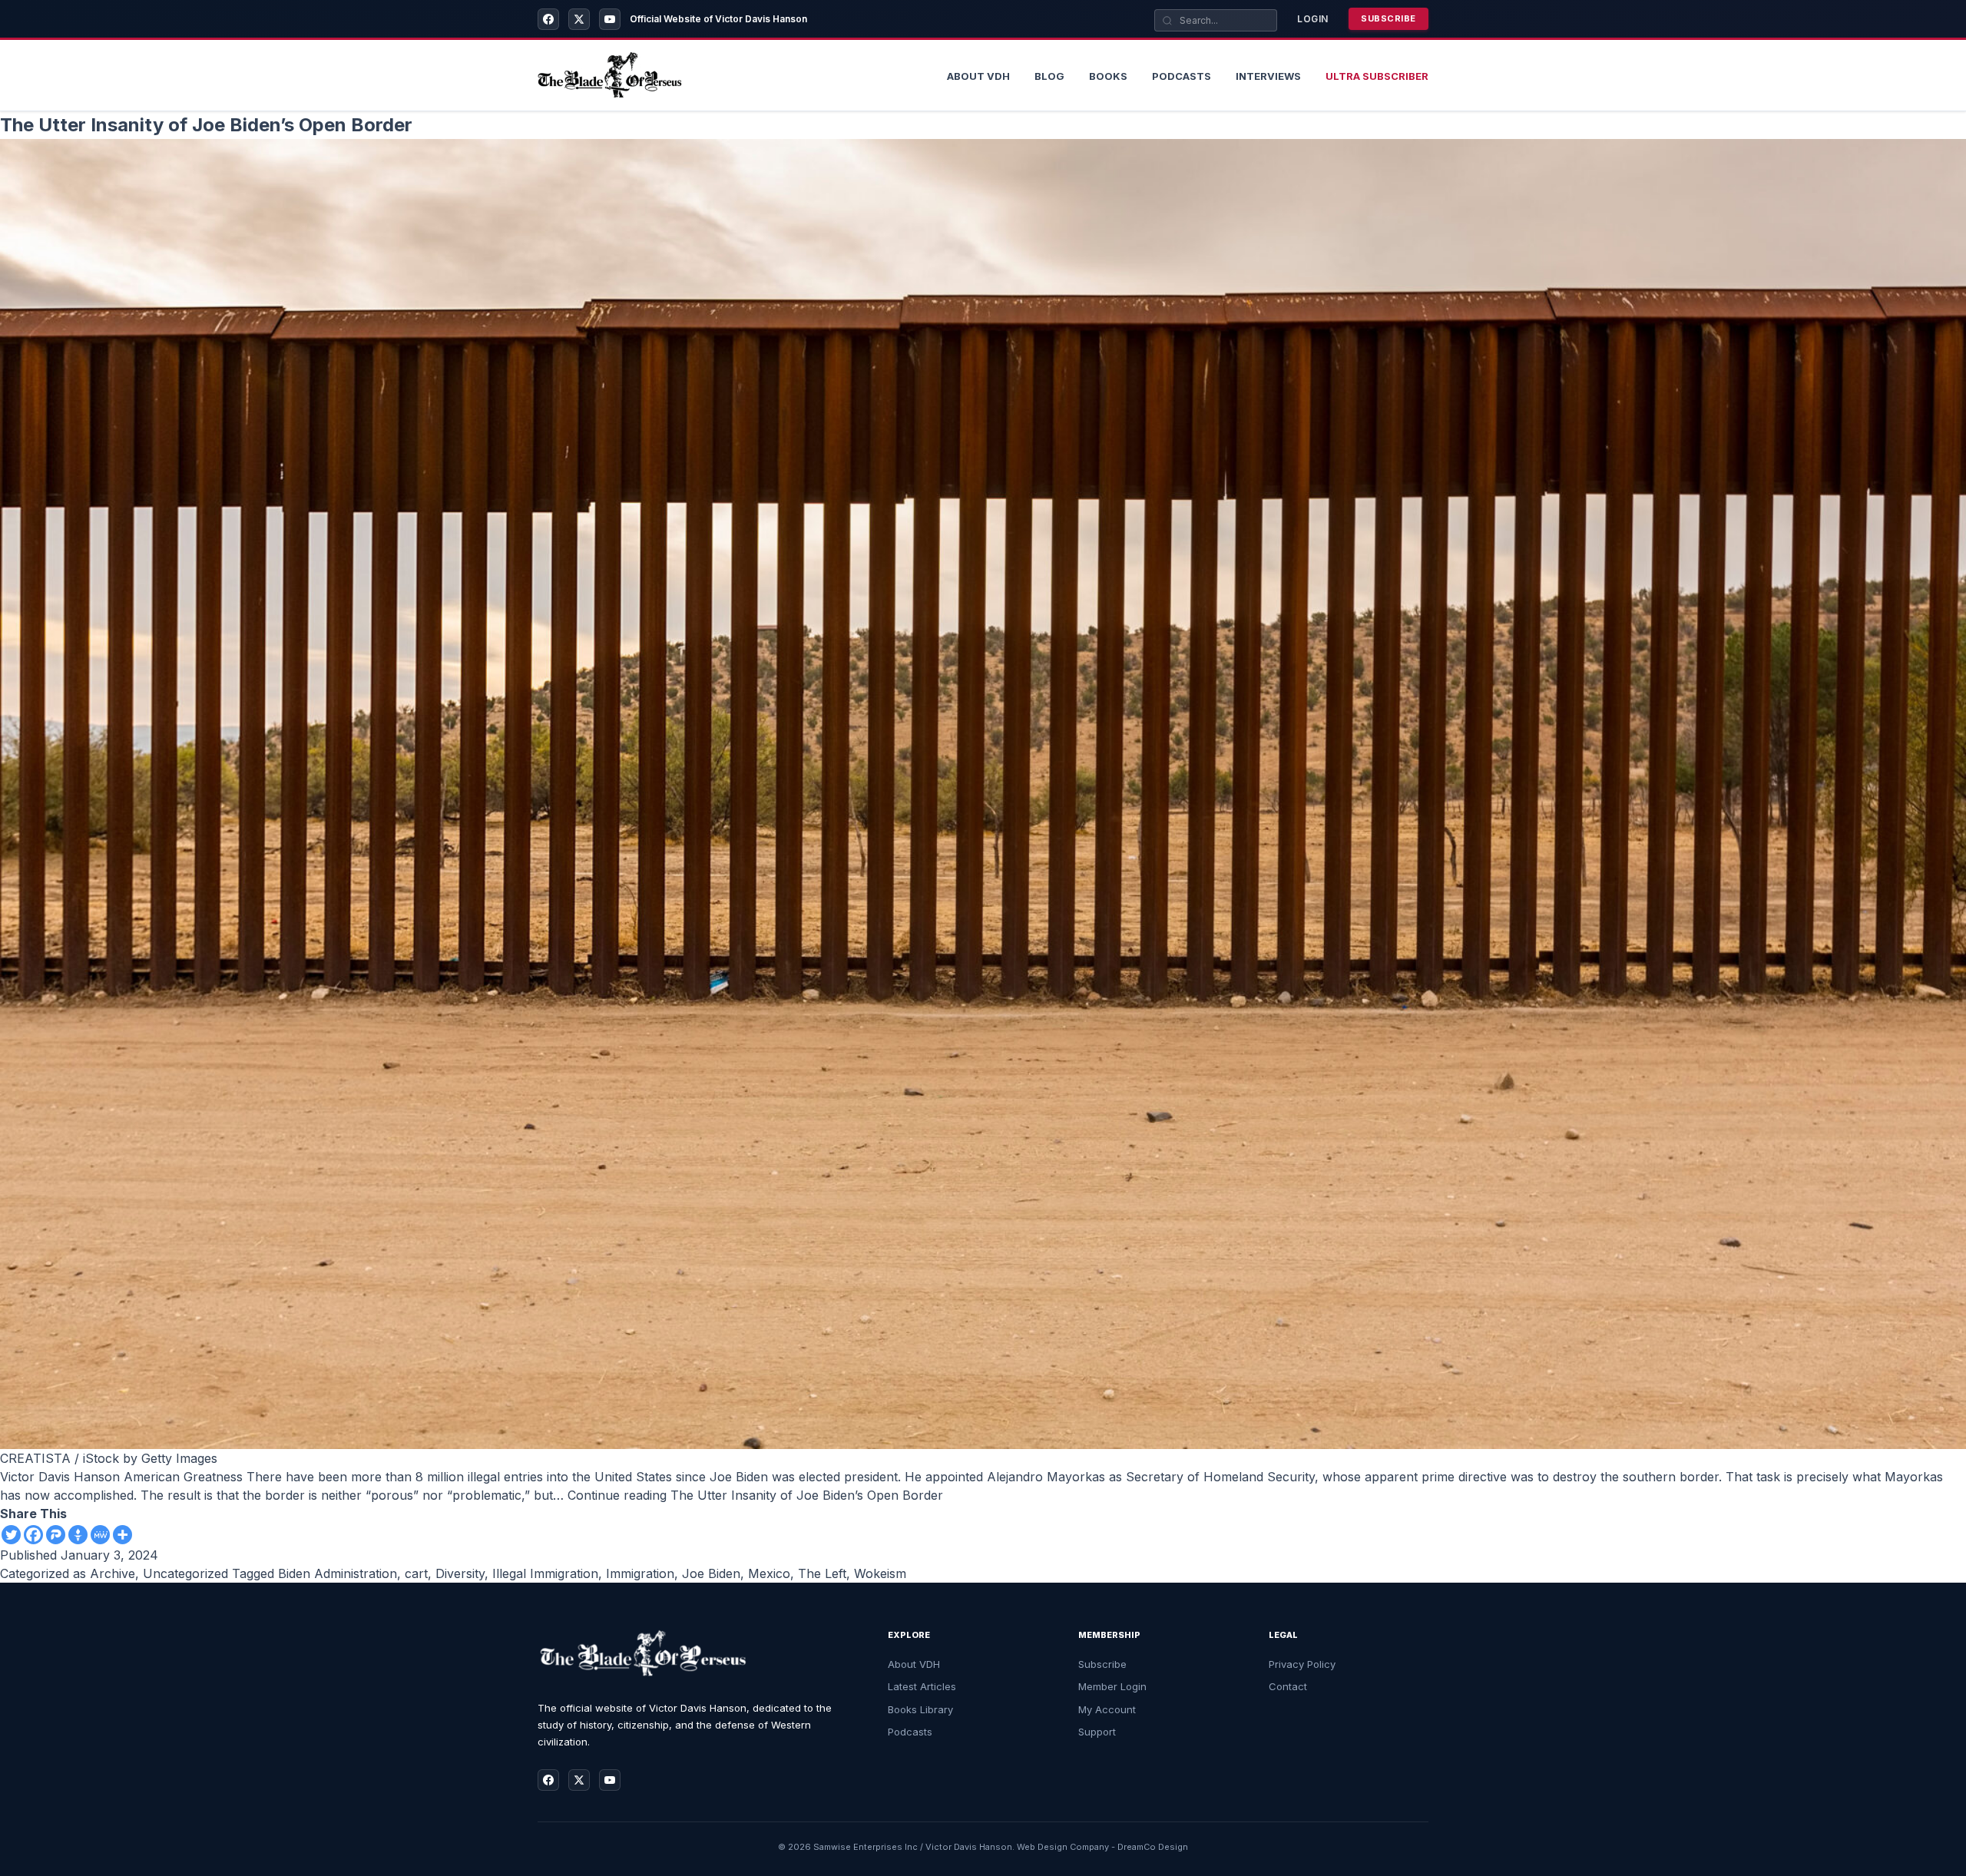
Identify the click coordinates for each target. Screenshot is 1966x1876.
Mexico (769, 1573)
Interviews (1268, 76)
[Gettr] (78, 1535)
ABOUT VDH (978, 76)
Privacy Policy (1302, 1664)
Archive (113, 1573)
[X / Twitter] (579, 19)
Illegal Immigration (545, 1573)
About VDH (914, 1664)
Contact (1288, 1686)
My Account (1107, 1709)
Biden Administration (338, 1573)
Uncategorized (185, 1573)
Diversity (460, 1573)
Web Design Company (1063, 1847)
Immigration (640, 1573)
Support (1097, 1732)
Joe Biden (711, 1573)
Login (1313, 19)
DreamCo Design (1153, 1847)
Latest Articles (922, 1686)
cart (416, 1573)
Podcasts (1182, 76)
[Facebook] (548, 19)
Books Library (920, 1709)
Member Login (1112, 1686)
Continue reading (755, 1495)
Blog (1049, 76)
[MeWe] (100, 1535)
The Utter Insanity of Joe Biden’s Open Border (206, 125)
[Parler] (56, 1535)
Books (1108, 76)
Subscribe (1388, 18)
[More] (122, 1535)
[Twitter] (11, 1535)
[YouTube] (610, 19)
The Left (822, 1573)
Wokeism (880, 1573)
